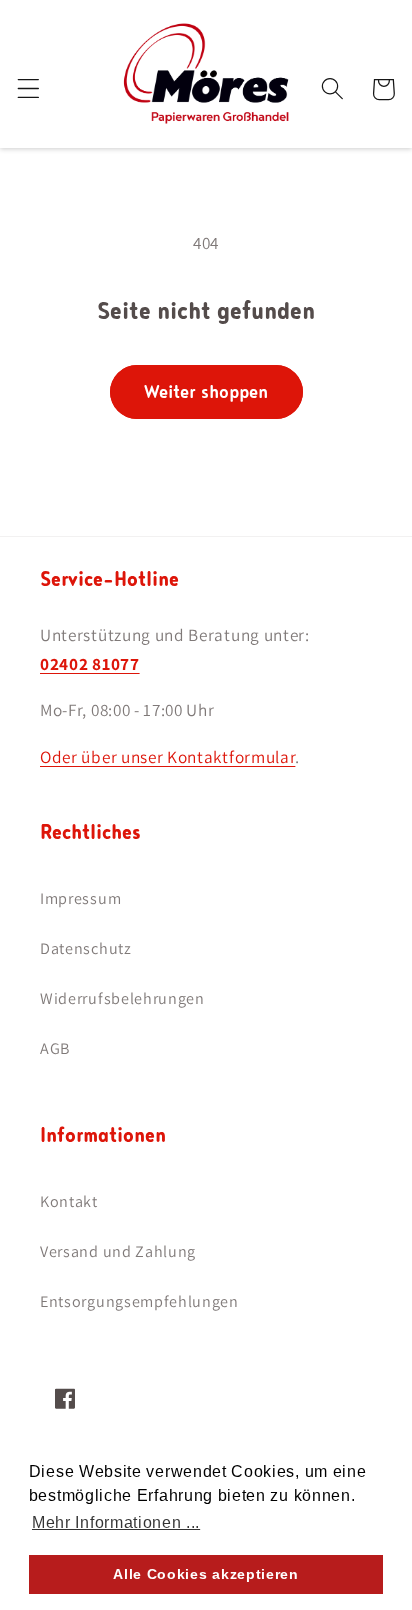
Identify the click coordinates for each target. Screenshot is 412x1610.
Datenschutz (86, 948)
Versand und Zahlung (118, 1251)
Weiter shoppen (206, 392)
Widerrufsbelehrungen (122, 998)
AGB (55, 1048)
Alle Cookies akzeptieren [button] (206, 1574)
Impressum (80, 898)
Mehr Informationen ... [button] (116, 1522)
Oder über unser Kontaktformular (167, 756)
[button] (28, 89)
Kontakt (69, 1201)
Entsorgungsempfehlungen (139, 1301)
